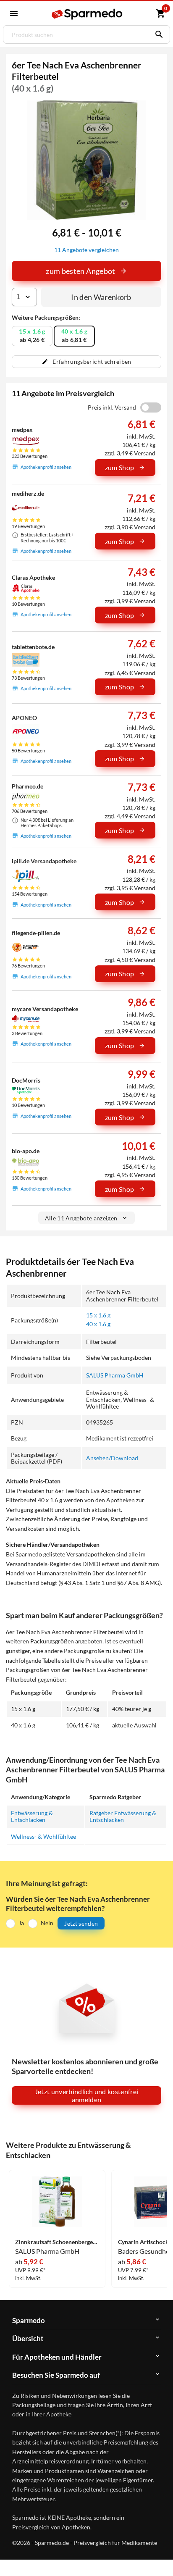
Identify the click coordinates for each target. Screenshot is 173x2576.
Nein (47, 1923)
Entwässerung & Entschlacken (32, 1816)
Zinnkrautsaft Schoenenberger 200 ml (57, 2242)
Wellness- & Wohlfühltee (43, 1836)
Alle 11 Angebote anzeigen (81, 1218)
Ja (21, 1923)
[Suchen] (157, 34)
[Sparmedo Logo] (88, 14)
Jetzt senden (81, 1923)
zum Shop (120, 467)
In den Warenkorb (101, 297)
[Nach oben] (160, 2557)
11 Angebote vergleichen (86, 250)
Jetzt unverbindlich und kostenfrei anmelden (87, 2095)
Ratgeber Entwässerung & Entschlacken (123, 1816)
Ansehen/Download (112, 1458)
